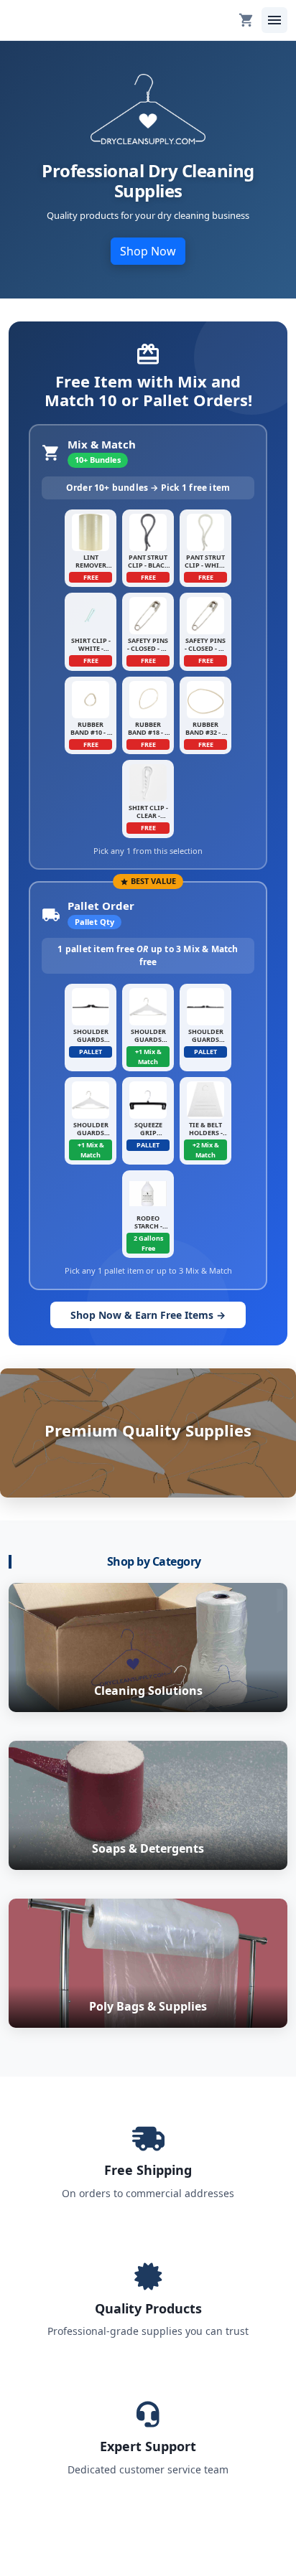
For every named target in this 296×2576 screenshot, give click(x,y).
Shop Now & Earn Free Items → (148, 1315)
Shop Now (148, 251)
